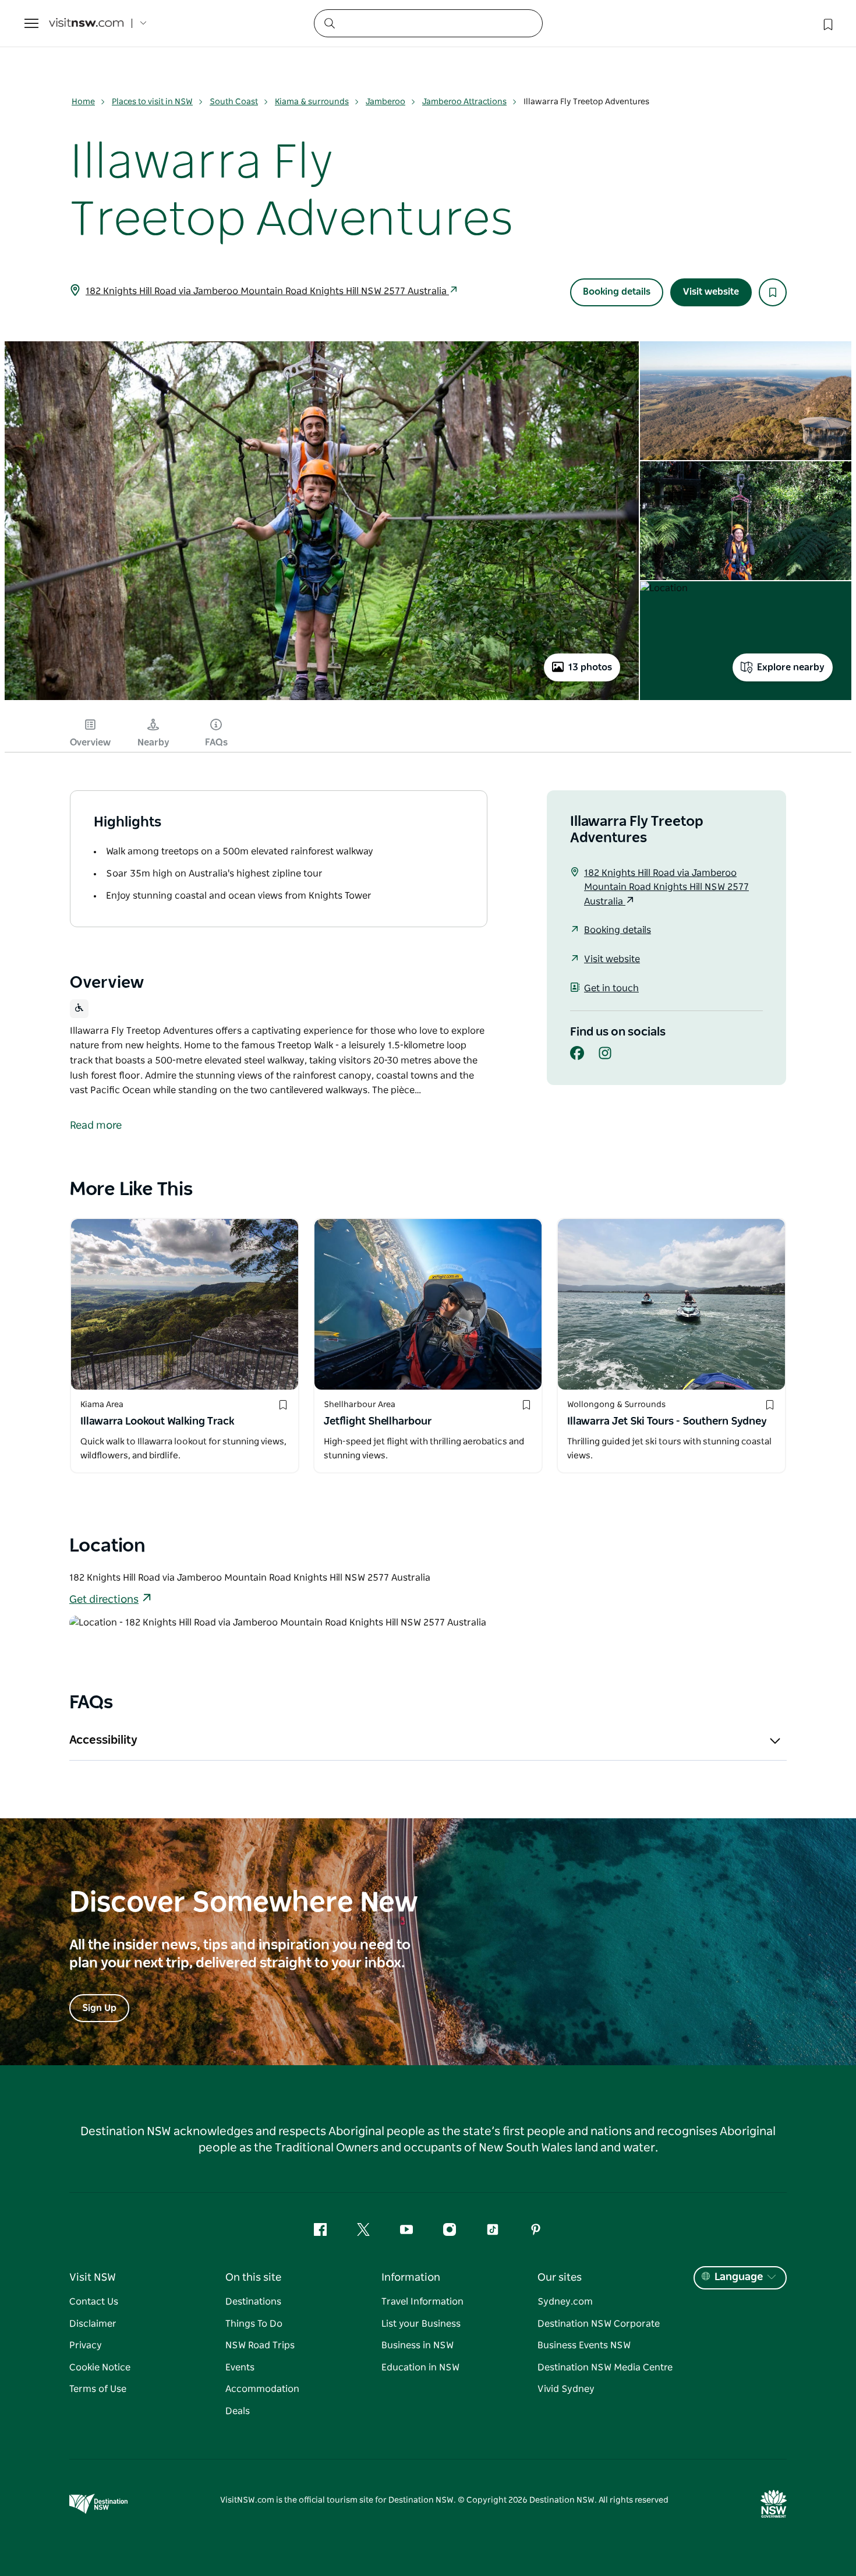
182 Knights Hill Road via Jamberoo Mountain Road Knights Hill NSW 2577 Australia (267, 291)
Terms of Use (98, 2389)
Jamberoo (385, 102)
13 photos (590, 667)
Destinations (253, 2302)
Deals (238, 2411)
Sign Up (99, 2008)
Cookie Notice (100, 2367)
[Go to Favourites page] (827, 23)
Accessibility (103, 1740)
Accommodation (262, 2389)
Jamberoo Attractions (464, 102)
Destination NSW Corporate (599, 2324)
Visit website (711, 292)
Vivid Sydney (566, 2389)
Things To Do (254, 2324)
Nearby (153, 743)
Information (411, 2278)
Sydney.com (565, 2302)
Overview (90, 743)
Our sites (560, 2278)
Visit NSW (93, 2278)
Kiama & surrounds (312, 102)
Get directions (104, 1600)
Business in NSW (418, 2345)
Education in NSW (420, 2367)
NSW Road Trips (260, 2345)
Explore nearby (791, 667)
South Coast (234, 102)
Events (240, 2367)
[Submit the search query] (329, 23)
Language (739, 2277)
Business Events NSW (584, 2345)
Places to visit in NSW (152, 102)
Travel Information (422, 2302)
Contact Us (94, 2302)
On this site (253, 2278)
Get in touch (611, 988)
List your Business (421, 2324)
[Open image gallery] (322, 699)
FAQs (216, 743)
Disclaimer (93, 2324)
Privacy (86, 2345)
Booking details (617, 292)
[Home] (86, 24)
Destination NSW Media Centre (605, 2367)
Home (83, 102)
